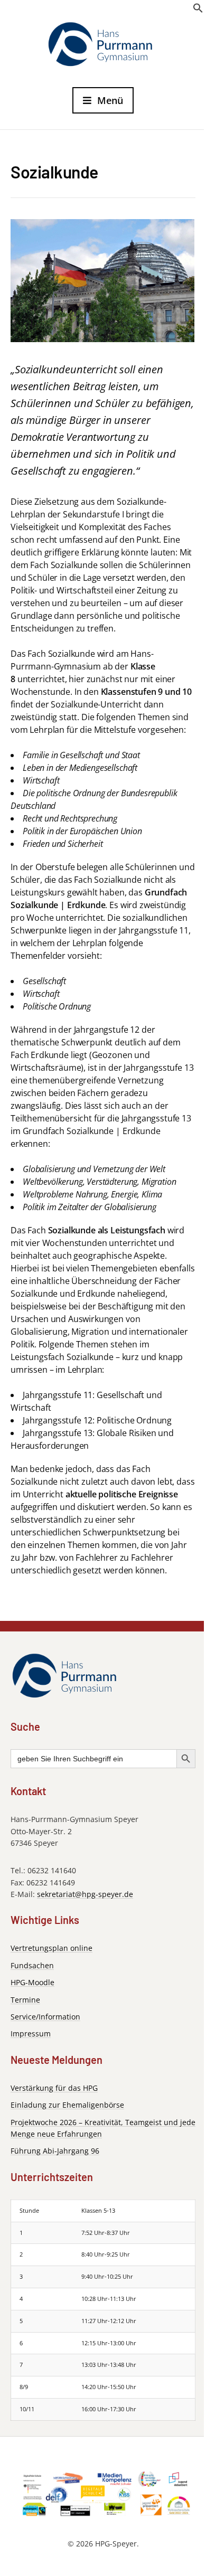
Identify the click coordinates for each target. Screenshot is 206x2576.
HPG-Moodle (32, 1982)
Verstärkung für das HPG (54, 2088)
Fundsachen (32, 1965)
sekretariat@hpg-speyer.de (85, 1894)
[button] (198, 11)
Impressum (31, 2034)
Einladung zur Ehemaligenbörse (67, 2105)
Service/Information (45, 2017)
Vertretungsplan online (51, 1948)
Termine (25, 2000)
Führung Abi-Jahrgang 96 (55, 2151)
